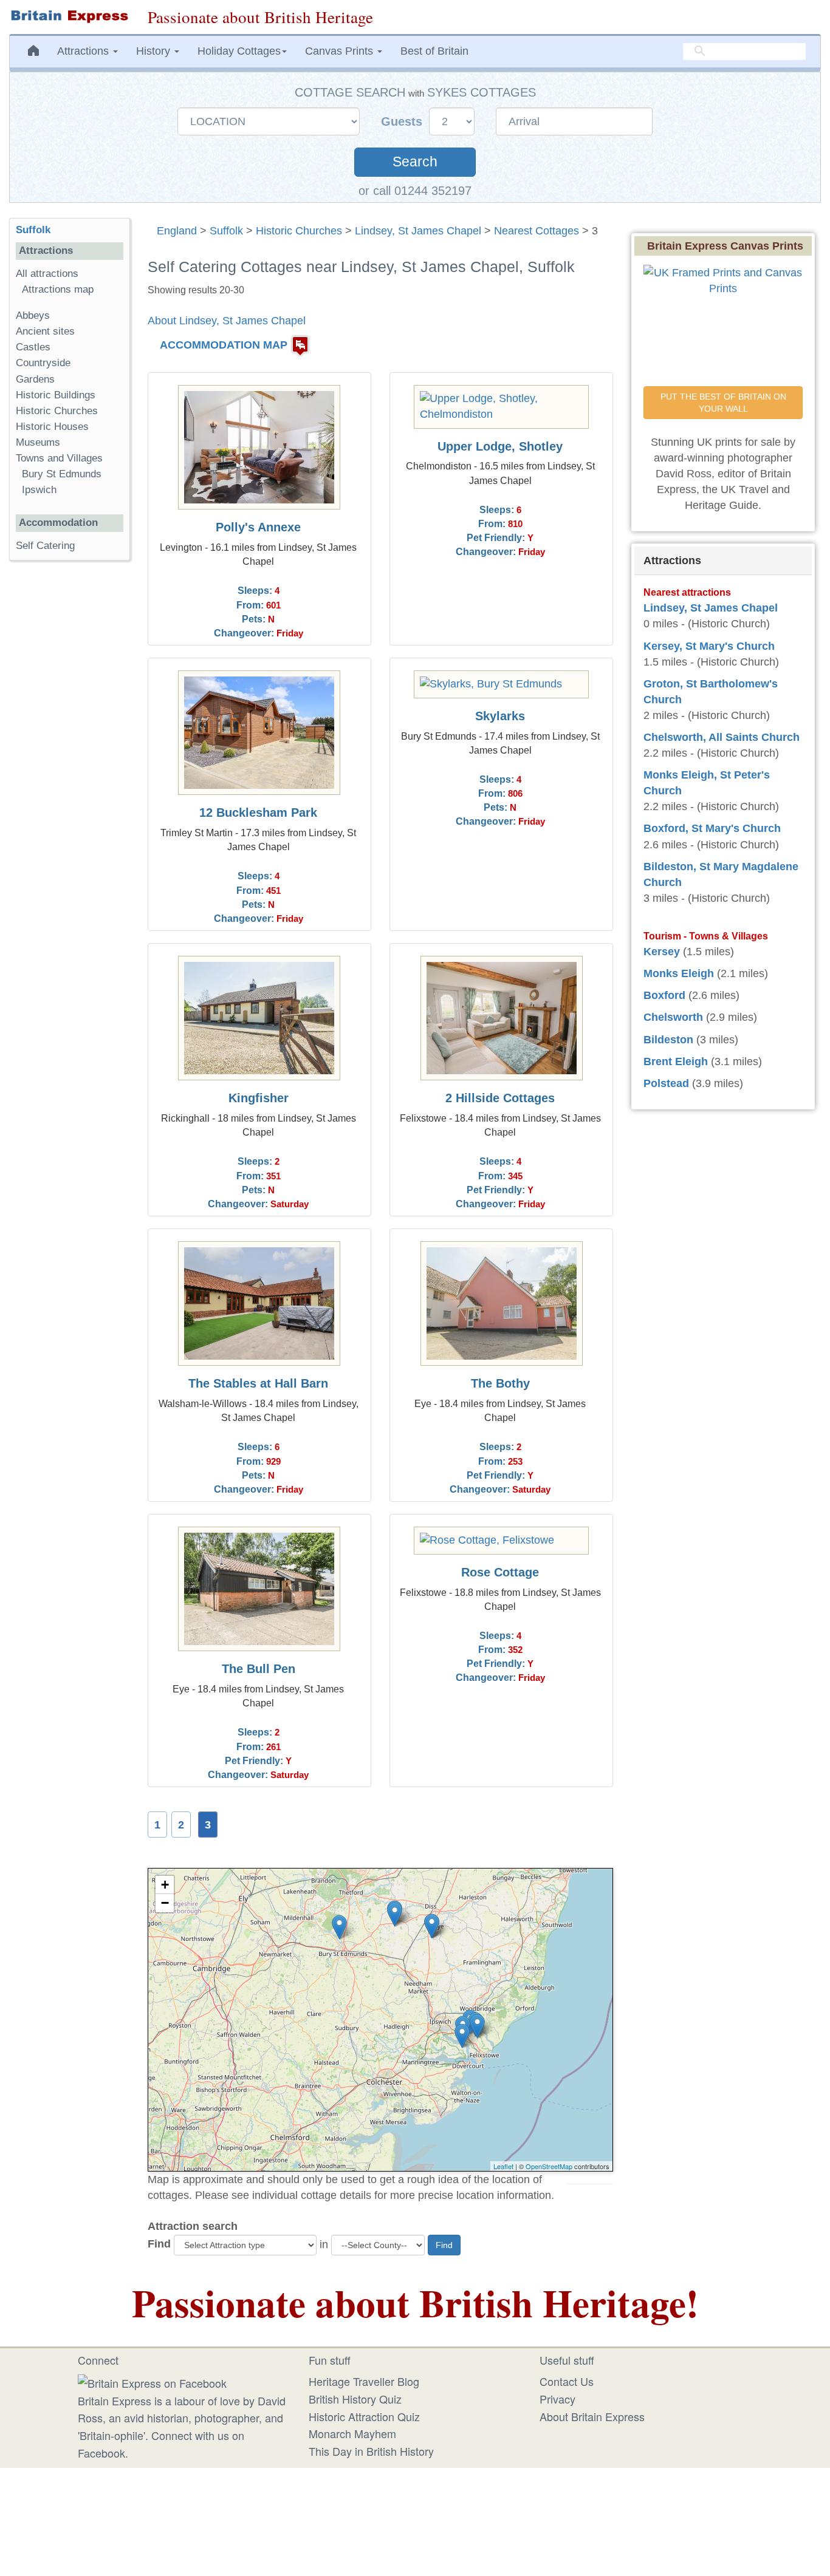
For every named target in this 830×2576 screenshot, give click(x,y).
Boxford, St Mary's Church (712, 828)
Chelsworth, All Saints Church (722, 737)
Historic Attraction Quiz (364, 2416)
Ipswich (39, 490)
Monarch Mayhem (352, 2433)
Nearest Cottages (537, 231)
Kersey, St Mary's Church (709, 646)
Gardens (35, 379)
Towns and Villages (59, 458)
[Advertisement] (69, 757)
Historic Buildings (56, 395)
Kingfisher (259, 1098)
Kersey (662, 952)
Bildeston (668, 1040)
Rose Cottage (500, 1572)
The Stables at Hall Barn (258, 1383)
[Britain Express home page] (69, 16)
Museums (38, 442)
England (177, 231)
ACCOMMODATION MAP (224, 346)
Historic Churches (299, 231)
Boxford (664, 995)
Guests (403, 121)
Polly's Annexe (258, 527)
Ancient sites (45, 331)
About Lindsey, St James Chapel (227, 321)
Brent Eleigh (676, 1061)
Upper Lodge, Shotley (500, 446)
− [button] (165, 1903)
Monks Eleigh (679, 973)
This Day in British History (371, 2451)
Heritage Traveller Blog (364, 2381)
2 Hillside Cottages (500, 1098)
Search (415, 162)
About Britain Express (592, 2416)
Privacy (557, 2399)
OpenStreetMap (549, 2166)
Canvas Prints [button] (341, 51)
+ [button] (165, 1885)
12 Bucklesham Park (258, 813)
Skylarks (500, 716)
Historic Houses (52, 427)
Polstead (666, 1083)
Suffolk (226, 231)
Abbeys (33, 315)
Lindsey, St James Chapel (418, 231)
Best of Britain (434, 51)
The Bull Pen (259, 1669)
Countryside (43, 363)
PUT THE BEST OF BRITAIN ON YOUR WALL (725, 403)
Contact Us (567, 2381)
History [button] (155, 51)
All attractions (47, 274)
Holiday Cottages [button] (239, 51)
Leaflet (503, 2166)
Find (159, 2244)
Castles (33, 347)
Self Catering (45, 546)
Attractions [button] (84, 51)
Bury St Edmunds (62, 474)
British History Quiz (355, 2399)
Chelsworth (673, 1017)
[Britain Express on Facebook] (152, 2381)
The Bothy (500, 1383)
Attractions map (58, 289)
